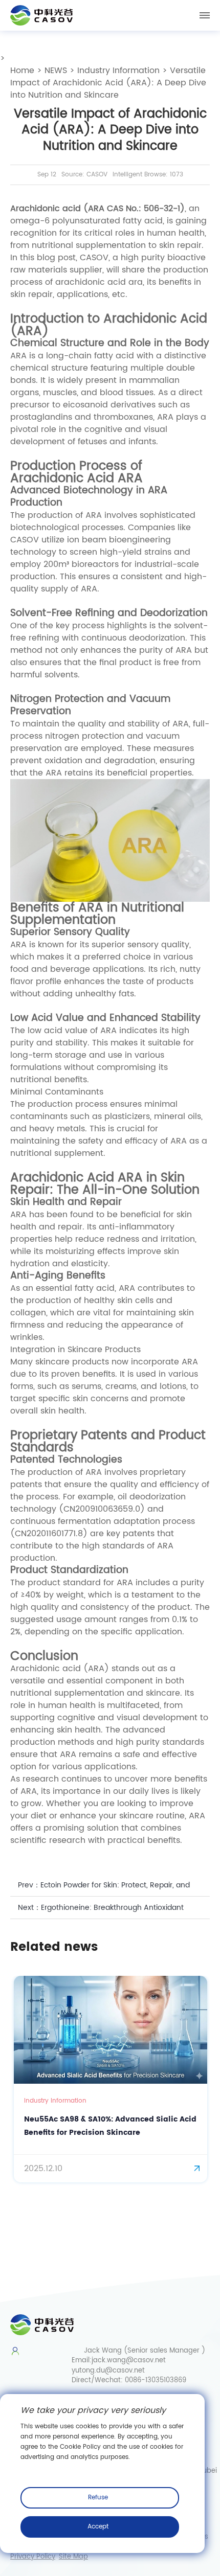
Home (22, 71)
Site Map (73, 2557)
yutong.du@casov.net (108, 2371)
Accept (98, 2527)
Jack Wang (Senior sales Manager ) (145, 2351)
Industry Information (118, 71)
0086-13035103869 (156, 2380)
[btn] (205, 15)
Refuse (98, 2498)
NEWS (56, 71)
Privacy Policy (33, 2557)
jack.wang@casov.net (129, 2361)
